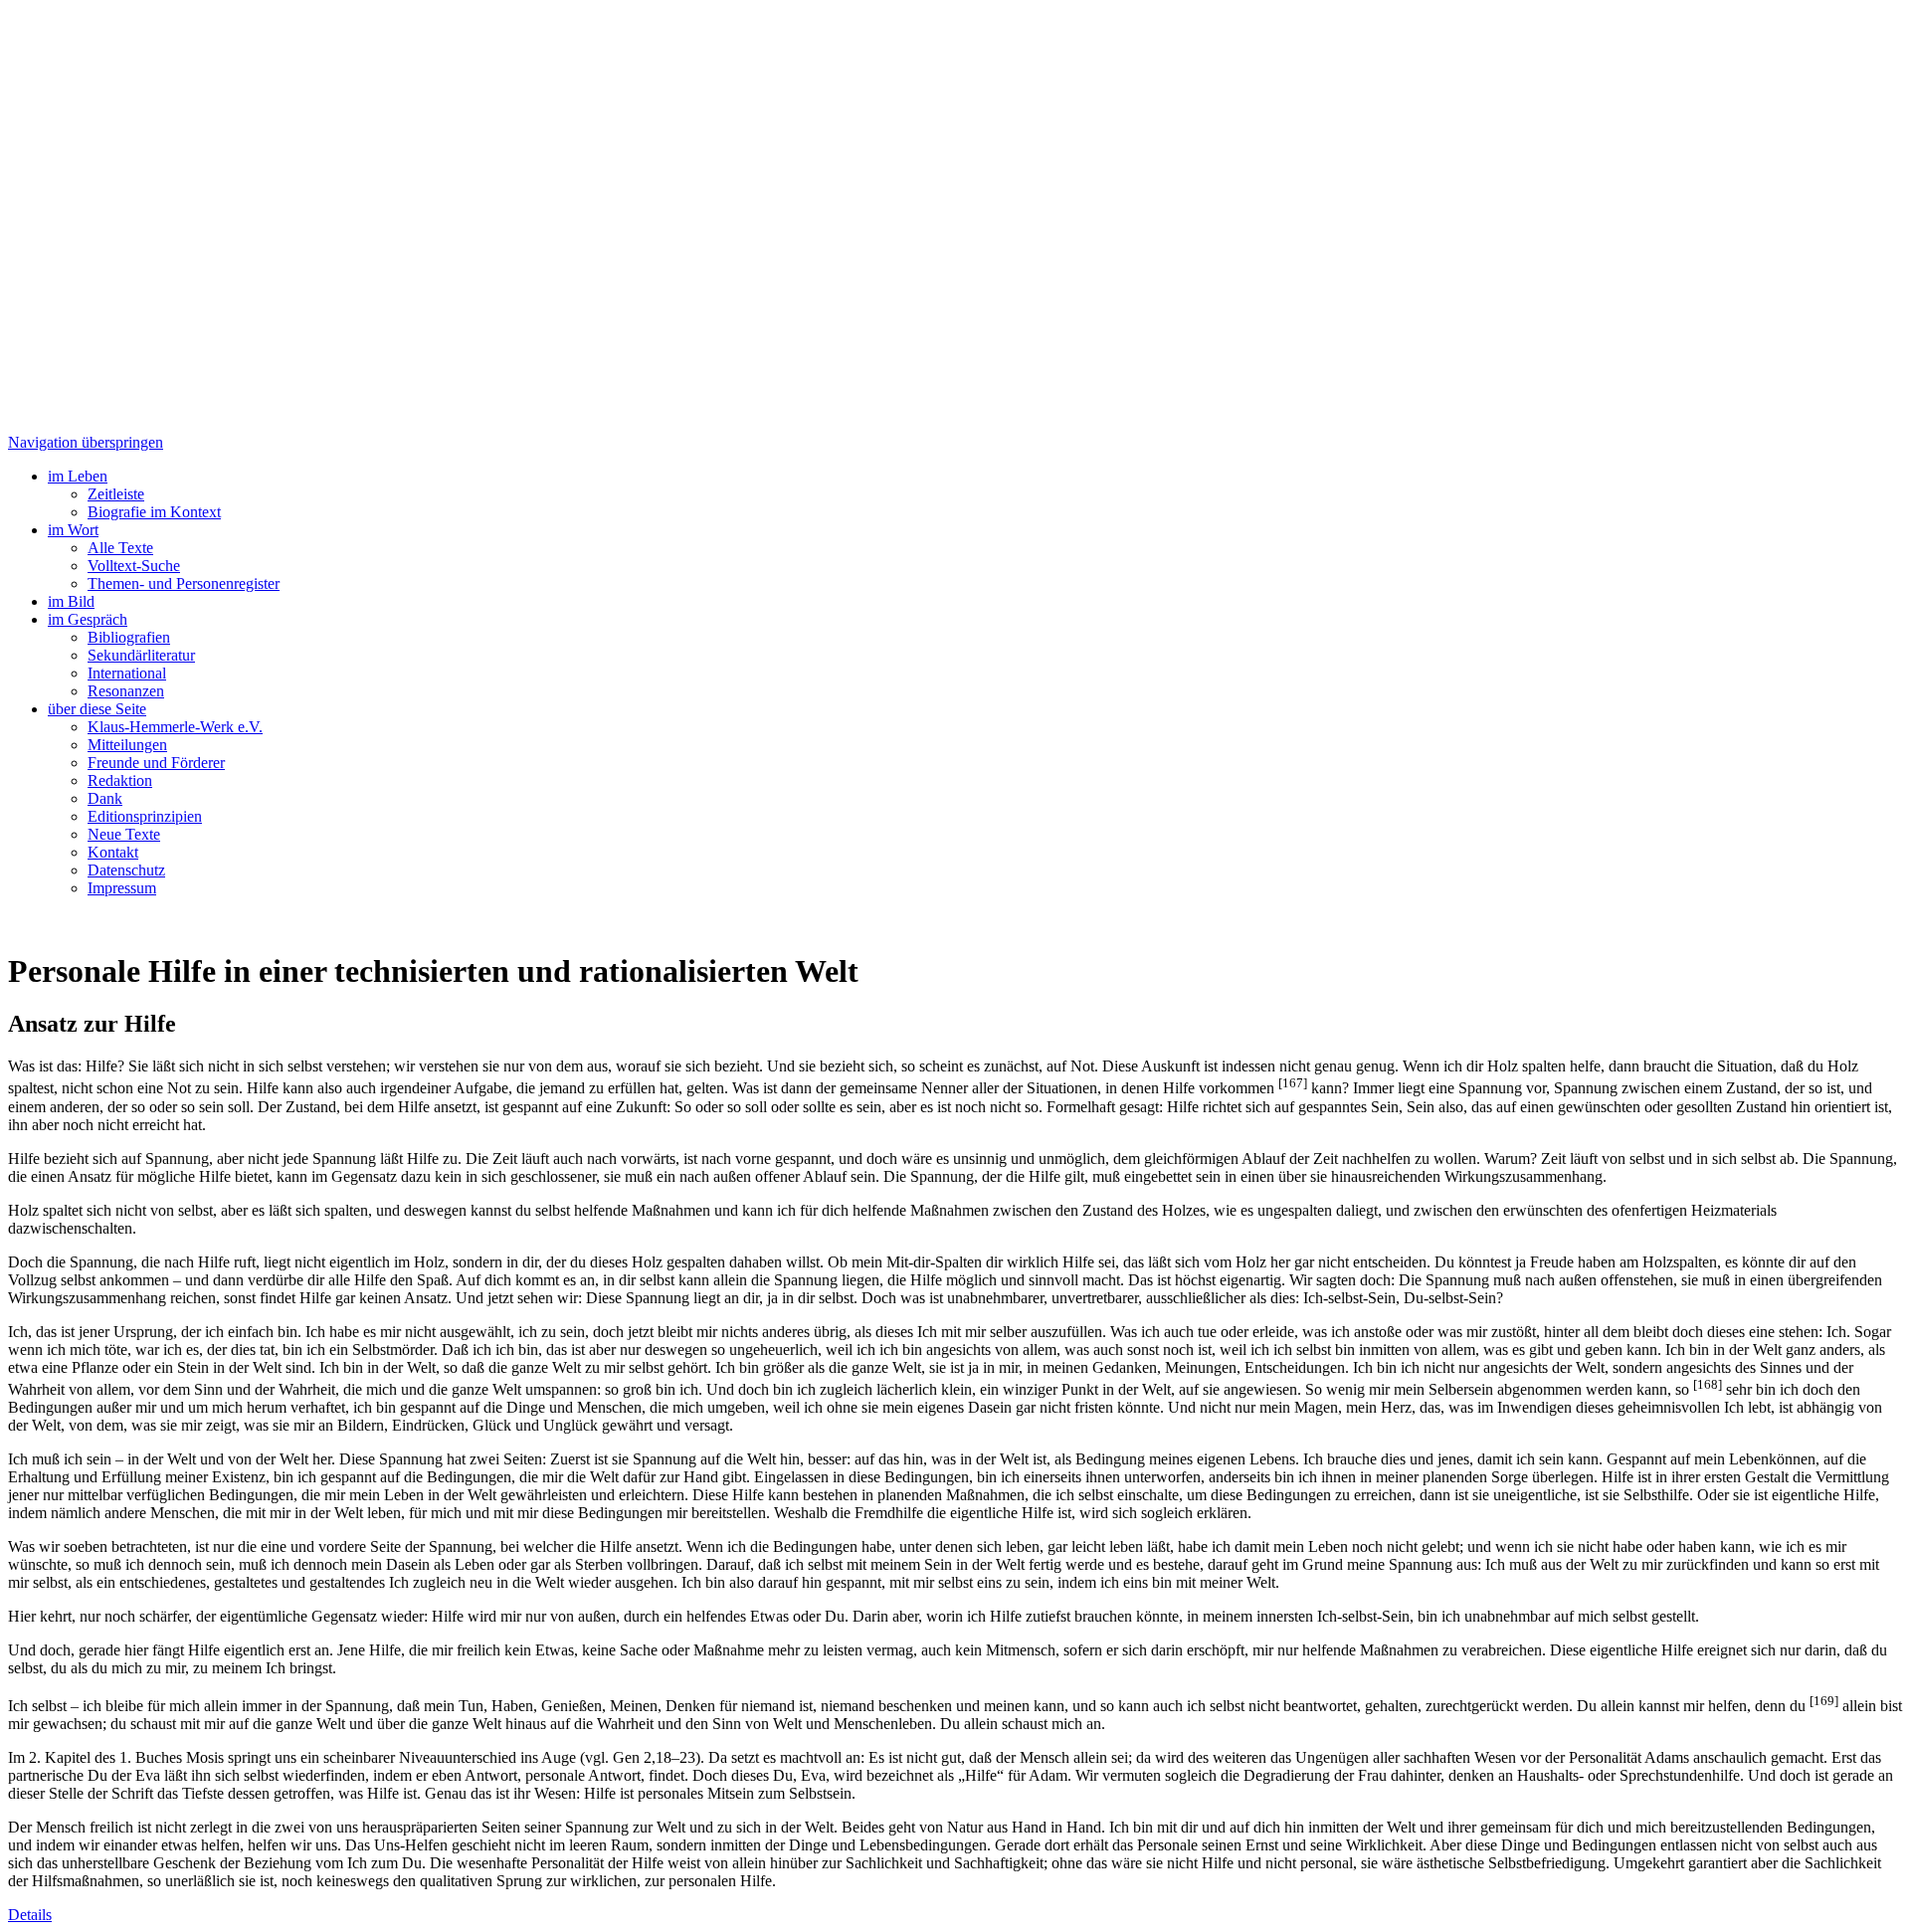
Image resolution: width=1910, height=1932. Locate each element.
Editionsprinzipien (145, 816)
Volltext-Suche (134, 566)
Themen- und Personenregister (184, 583)
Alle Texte (120, 548)
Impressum (122, 888)
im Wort (73, 530)
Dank (105, 798)
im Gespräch (88, 619)
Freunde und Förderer (156, 763)
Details (30, 1915)
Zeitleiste (116, 494)
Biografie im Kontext (154, 512)
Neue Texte (124, 834)
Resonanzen (126, 691)
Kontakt (113, 852)
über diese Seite (97, 709)
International (127, 673)
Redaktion (120, 780)
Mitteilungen (127, 745)
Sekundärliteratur (141, 655)
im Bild (71, 601)
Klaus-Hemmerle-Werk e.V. (175, 727)
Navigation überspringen (86, 442)
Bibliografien (129, 637)
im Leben (78, 476)
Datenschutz (126, 870)
